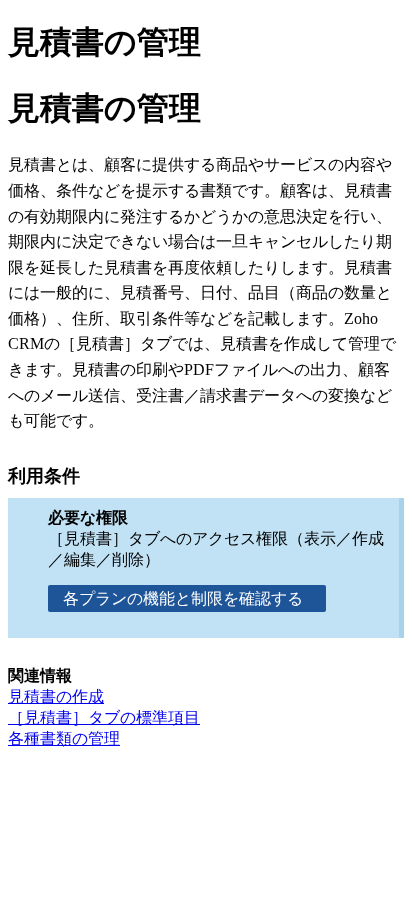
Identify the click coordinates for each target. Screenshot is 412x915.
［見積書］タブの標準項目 (104, 717)
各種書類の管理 (64, 738)
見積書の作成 (56, 696)
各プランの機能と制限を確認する (187, 598)
